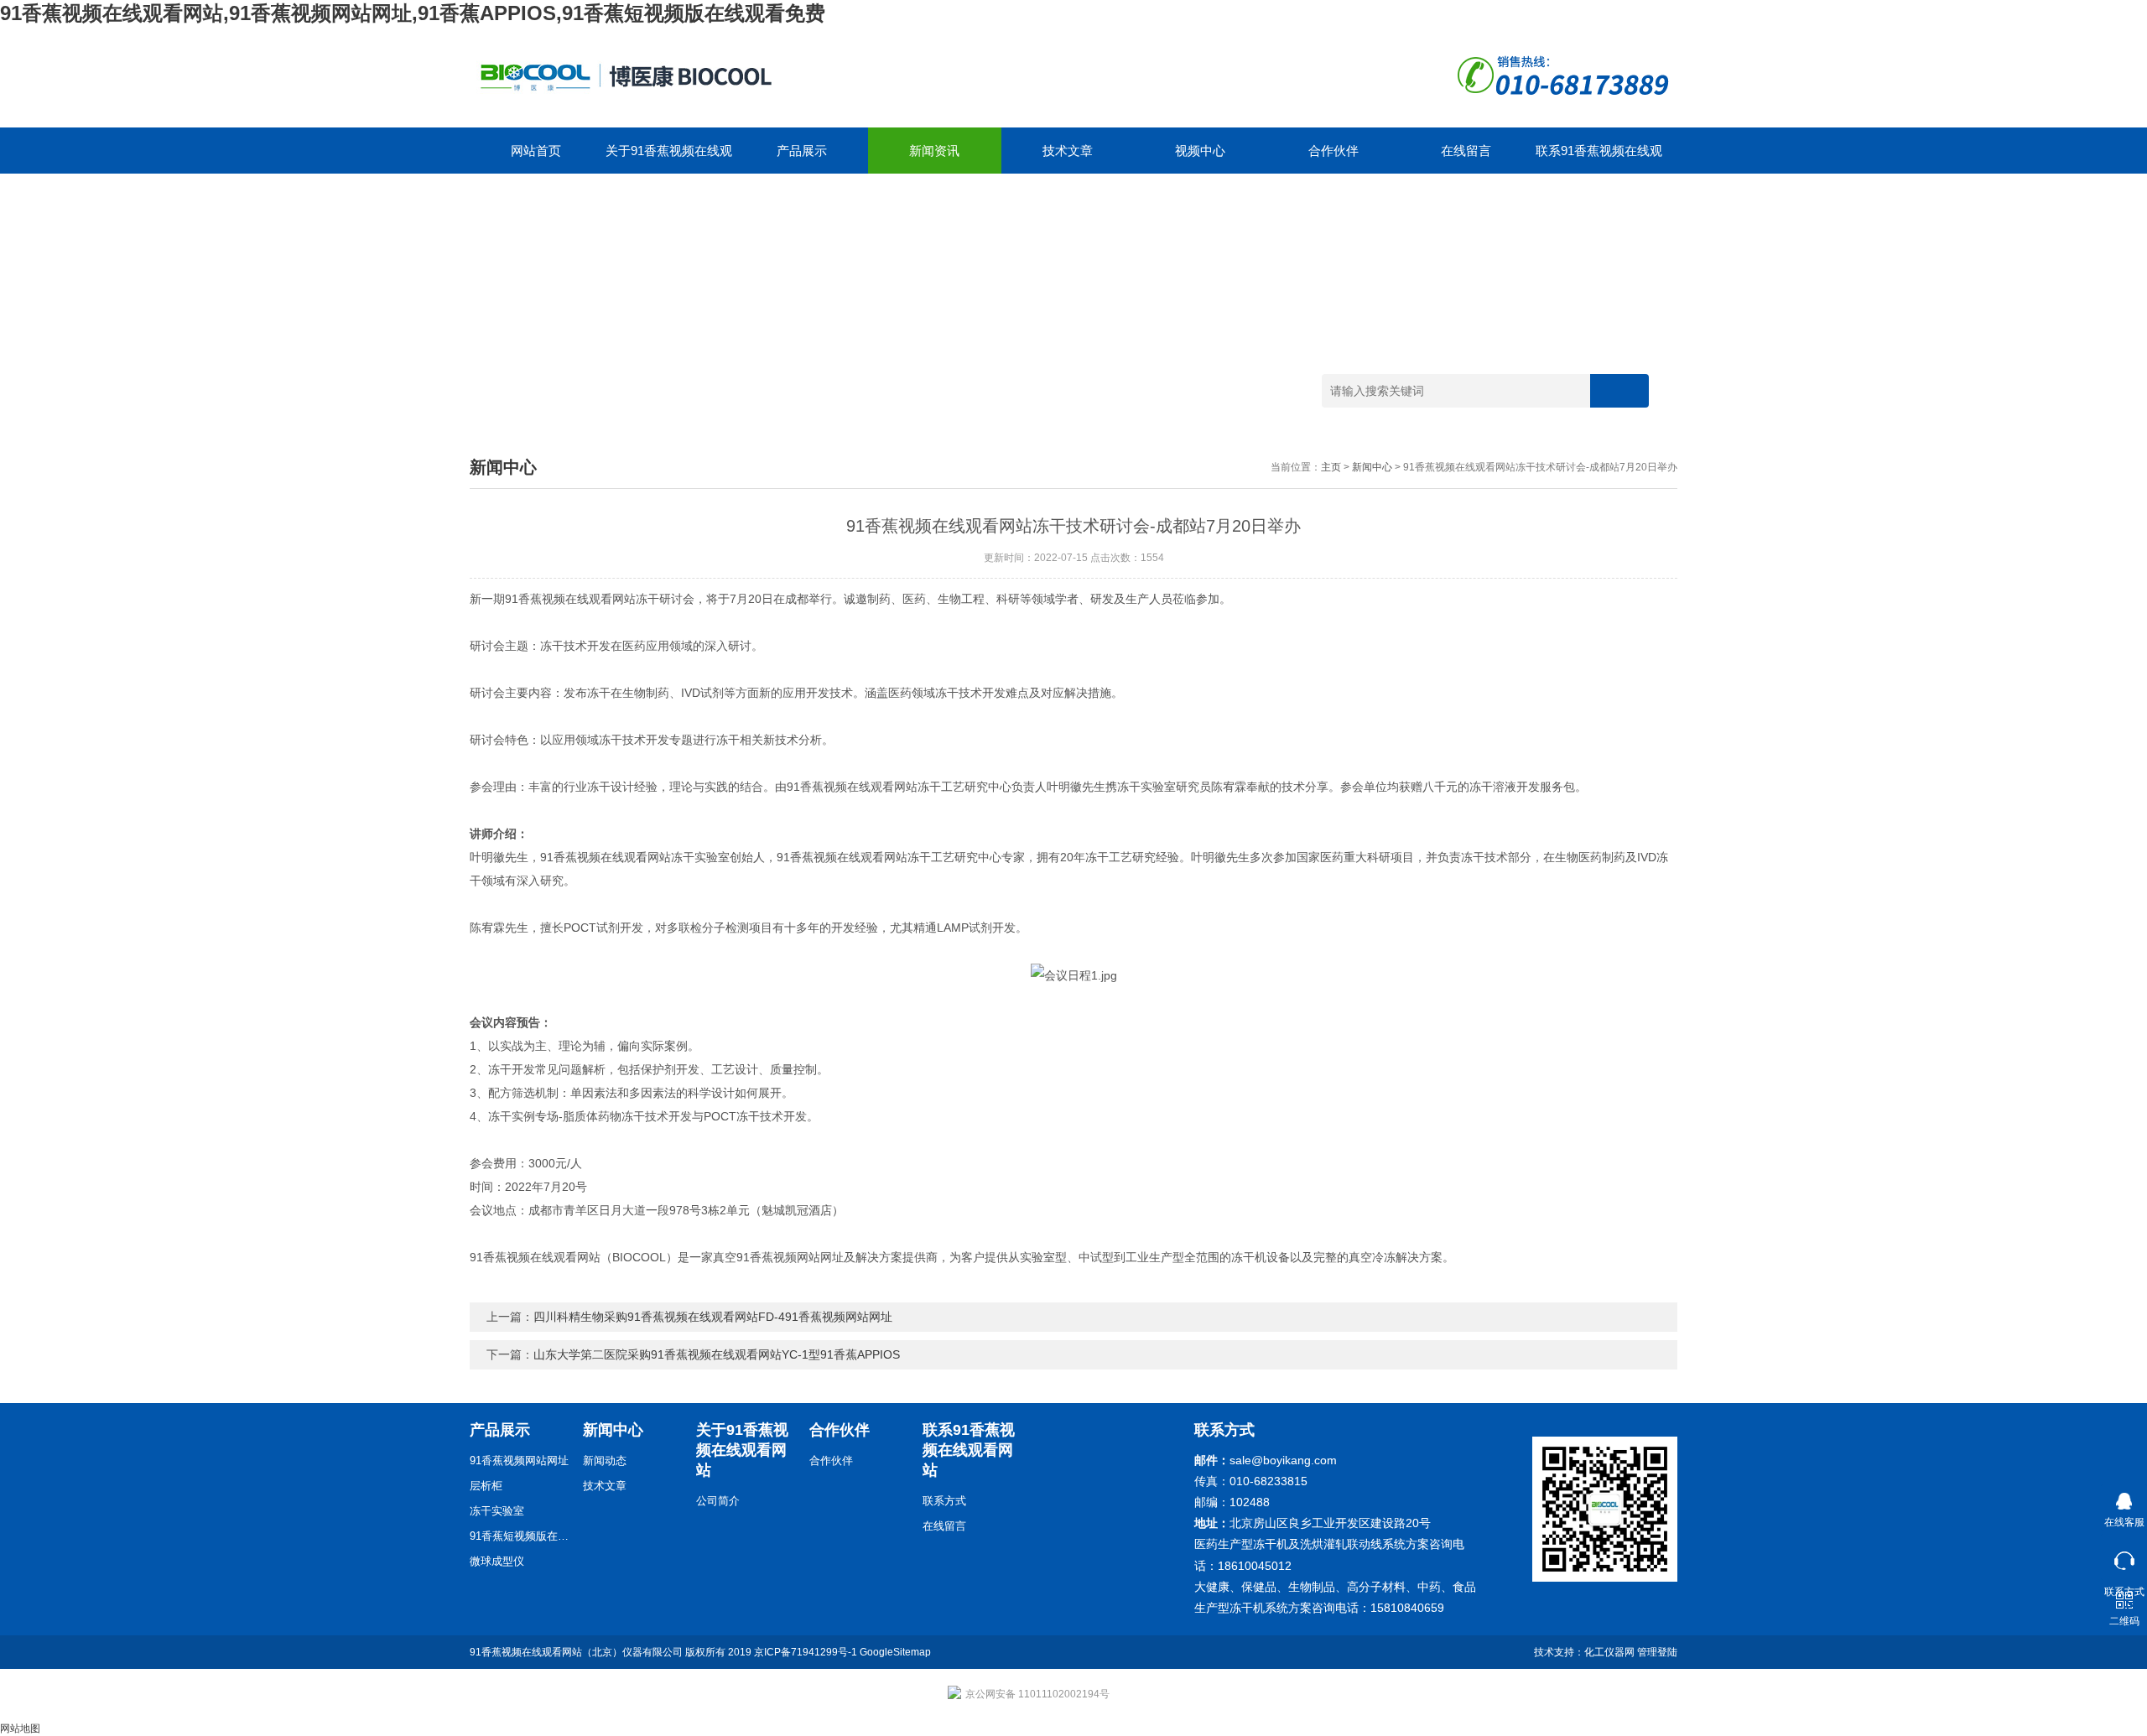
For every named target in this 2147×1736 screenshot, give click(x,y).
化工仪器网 (1609, 1652)
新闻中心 (1372, 467)
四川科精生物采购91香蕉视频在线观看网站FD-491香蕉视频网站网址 (713, 1317)
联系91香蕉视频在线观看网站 (1599, 159)
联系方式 (944, 1501)
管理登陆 (1657, 1652)
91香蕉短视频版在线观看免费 (520, 1536)
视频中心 (1200, 151)
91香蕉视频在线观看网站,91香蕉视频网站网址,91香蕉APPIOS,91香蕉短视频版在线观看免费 (413, 13)
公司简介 (718, 1501)
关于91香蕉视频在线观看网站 (669, 159)
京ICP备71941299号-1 (806, 1652)
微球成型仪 (497, 1561)
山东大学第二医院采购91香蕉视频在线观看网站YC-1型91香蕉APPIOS (717, 1354)
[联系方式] (2124, 1557)
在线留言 (1466, 151)
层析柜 (486, 1486)
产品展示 (802, 151)
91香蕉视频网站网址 (519, 1461)
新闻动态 (605, 1461)
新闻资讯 (934, 151)
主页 (1331, 467)
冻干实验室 (497, 1511)
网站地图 (20, 1728)
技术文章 (1068, 151)
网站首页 (536, 151)
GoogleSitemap (895, 1652)
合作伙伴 (1333, 151)
